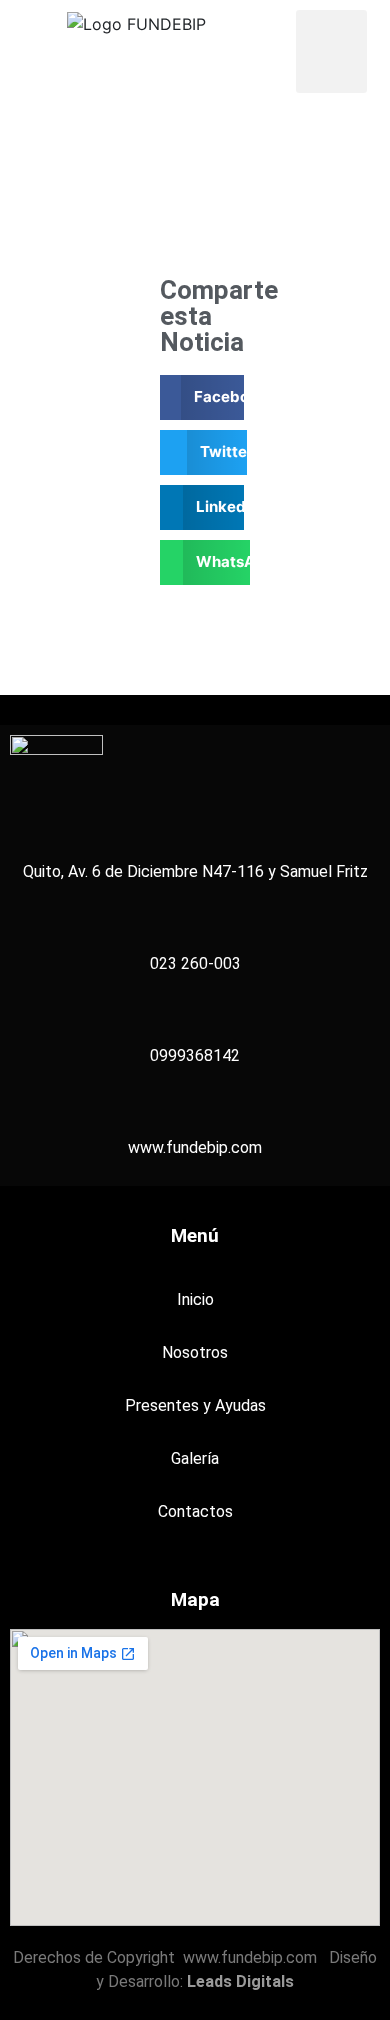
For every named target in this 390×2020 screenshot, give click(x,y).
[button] (331, 51)
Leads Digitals (240, 1981)
